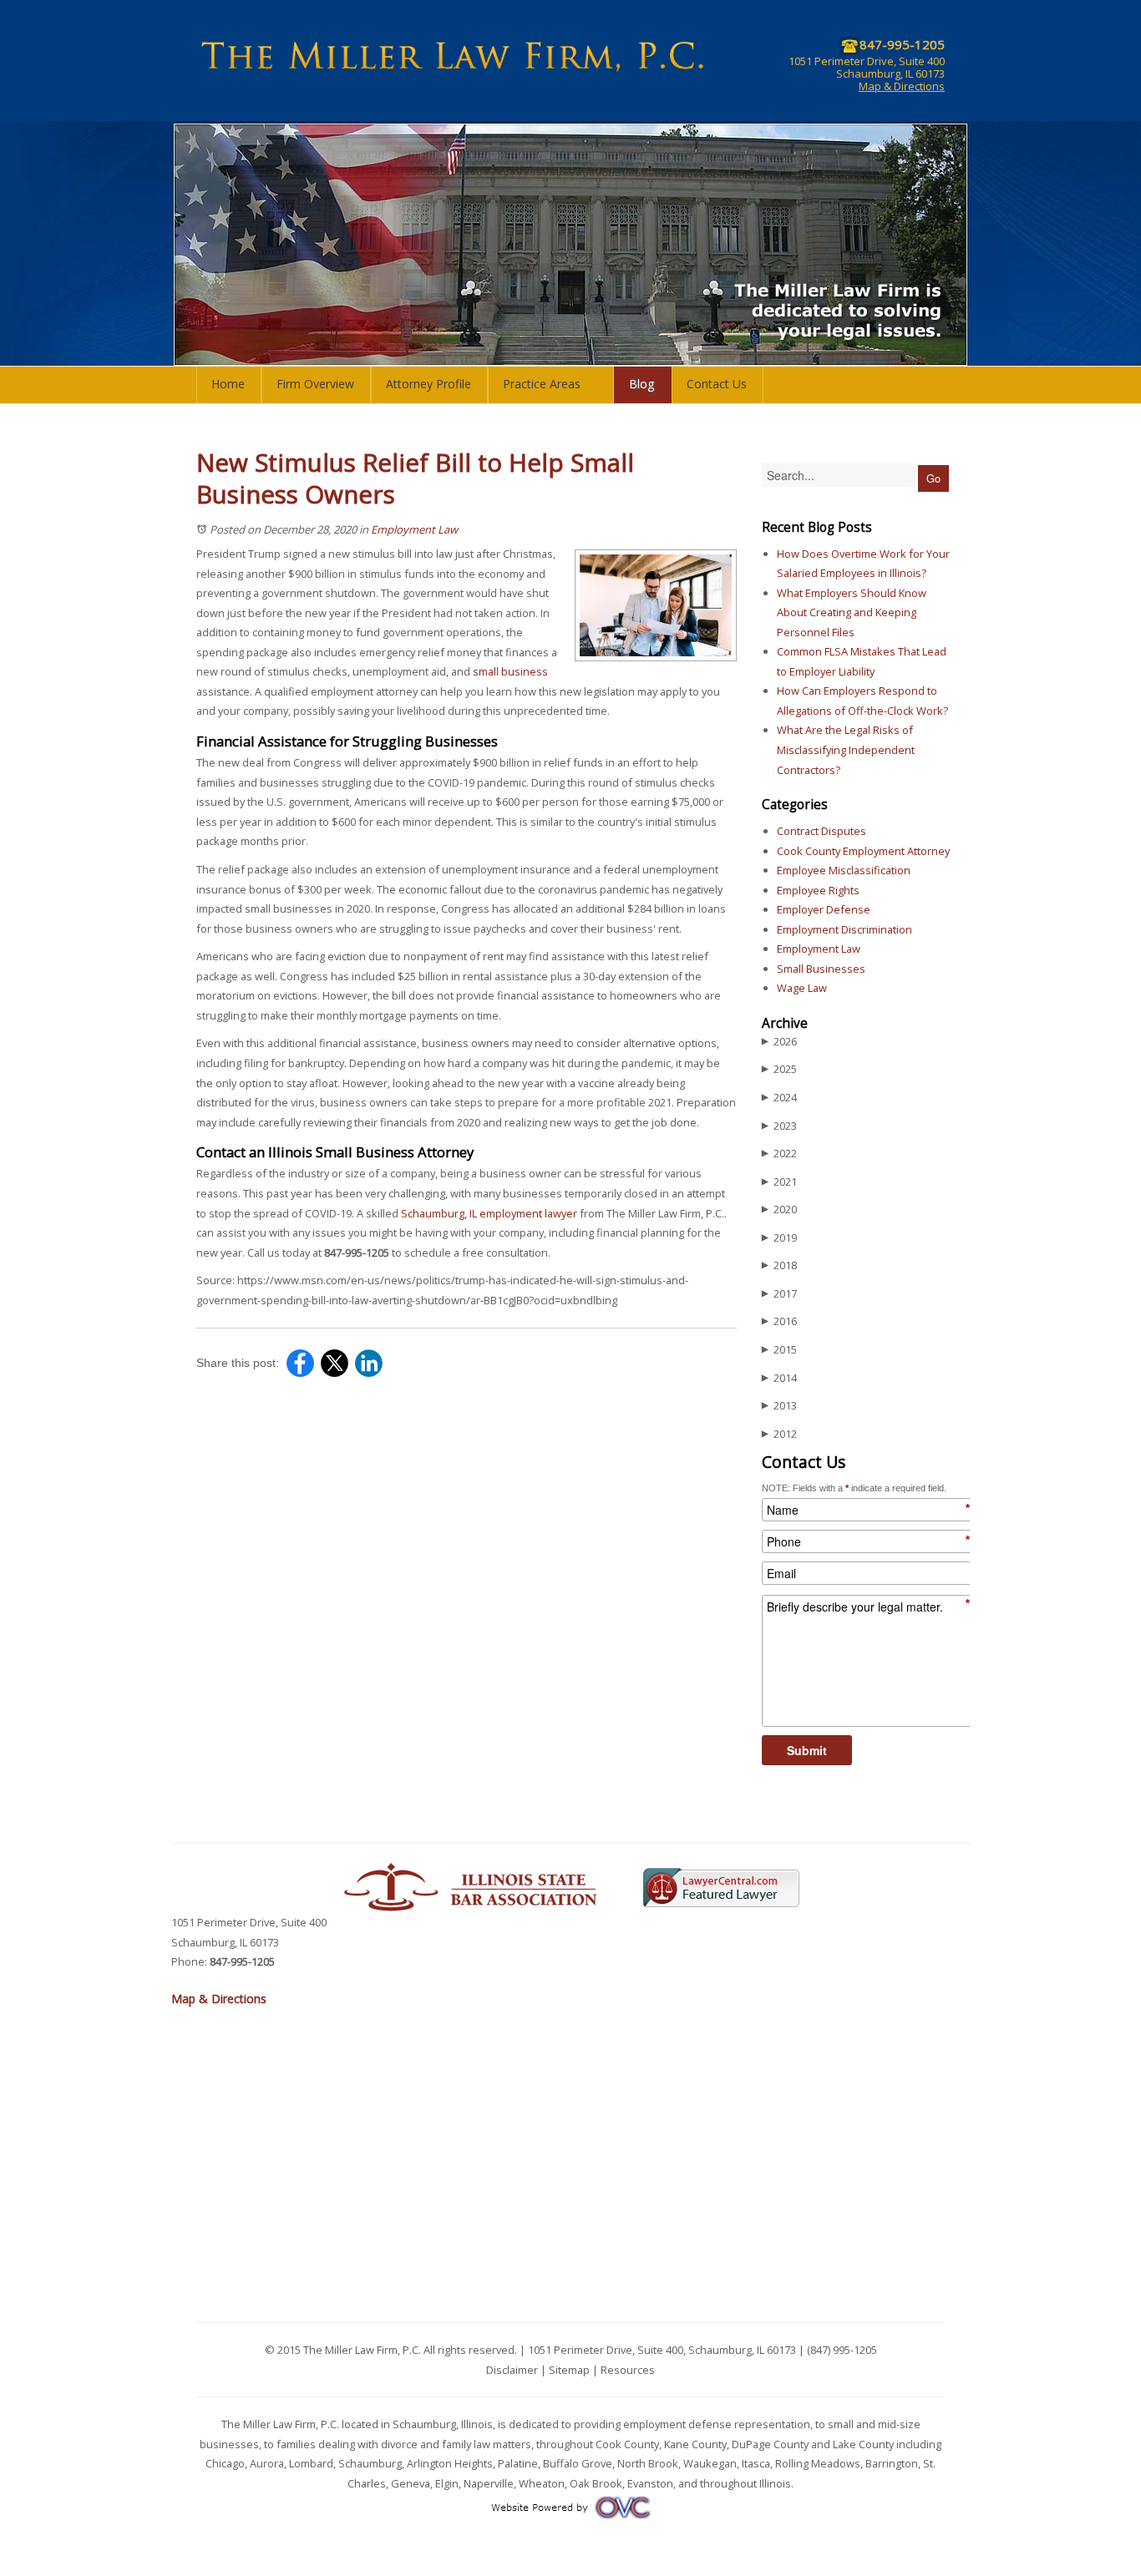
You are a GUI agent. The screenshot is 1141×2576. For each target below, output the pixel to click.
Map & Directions (902, 86)
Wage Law (802, 988)
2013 (779, 1405)
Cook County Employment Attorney (863, 851)
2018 (779, 1265)
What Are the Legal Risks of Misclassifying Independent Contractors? (846, 749)
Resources (628, 2370)
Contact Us (717, 384)
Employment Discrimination (844, 929)
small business (510, 671)
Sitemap (569, 2370)
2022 (779, 1153)
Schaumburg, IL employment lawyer (489, 1213)
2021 (779, 1182)
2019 (779, 1237)
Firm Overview (315, 384)
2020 (779, 1209)
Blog (642, 384)
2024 (779, 1097)
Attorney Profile (429, 384)
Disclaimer (512, 2370)
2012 (779, 1434)
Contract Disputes (822, 831)
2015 (779, 1349)
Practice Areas (542, 384)
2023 (779, 1126)
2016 (779, 1321)
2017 (779, 1293)
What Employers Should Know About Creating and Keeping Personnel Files (852, 612)
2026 (779, 1041)
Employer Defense (824, 909)
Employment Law (414, 529)
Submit (807, 1750)
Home (228, 384)
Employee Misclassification (844, 870)
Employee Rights (818, 890)
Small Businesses (821, 969)
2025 (779, 1069)
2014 (779, 1378)
